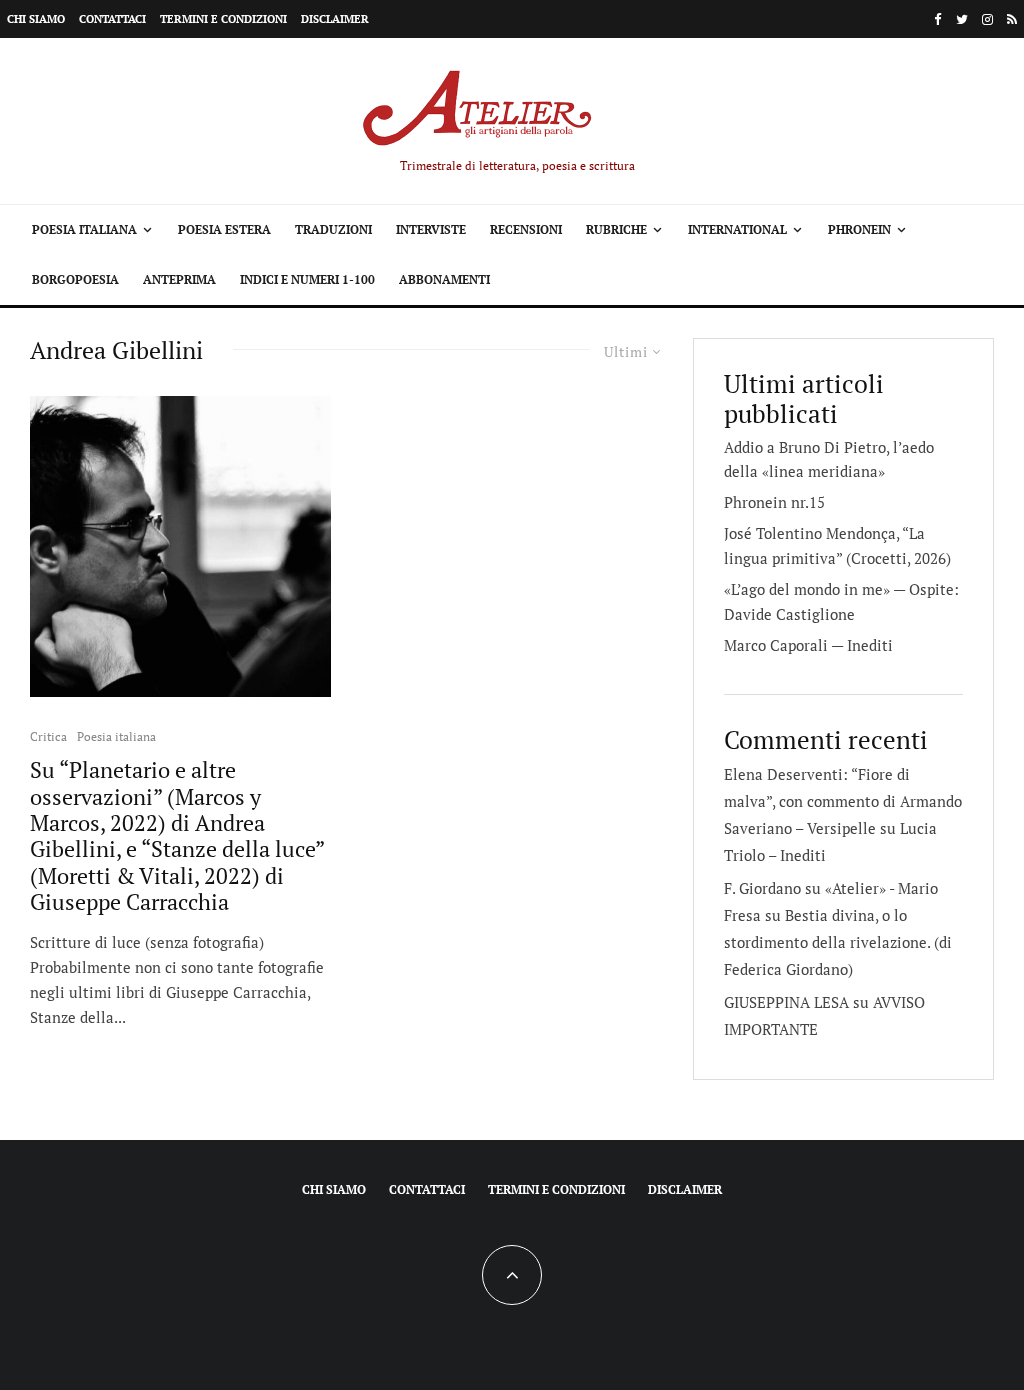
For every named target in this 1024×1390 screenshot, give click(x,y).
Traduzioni (333, 229)
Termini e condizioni (223, 19)
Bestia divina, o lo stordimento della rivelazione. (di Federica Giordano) (838, 942)
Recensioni (526, 229)
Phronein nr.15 (774, 502)
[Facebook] (938, 19)
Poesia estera (224, 229)
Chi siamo (36, 19)
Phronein (859, 229)
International (737, 229)
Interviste (431, 229)
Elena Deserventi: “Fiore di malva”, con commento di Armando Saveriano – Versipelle (843, 801)
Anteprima (179, 279)
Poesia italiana (84, 229)
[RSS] (1012, 19)
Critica (48, 736)
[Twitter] (962, 19)
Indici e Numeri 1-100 (307, 279)
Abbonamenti (444, 279)
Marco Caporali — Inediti (808, 645)
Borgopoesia (75, 279)
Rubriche (616, 229)
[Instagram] (987, 19)
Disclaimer (335, 19)
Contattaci (112, 19)
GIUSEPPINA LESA (786, 1002)
